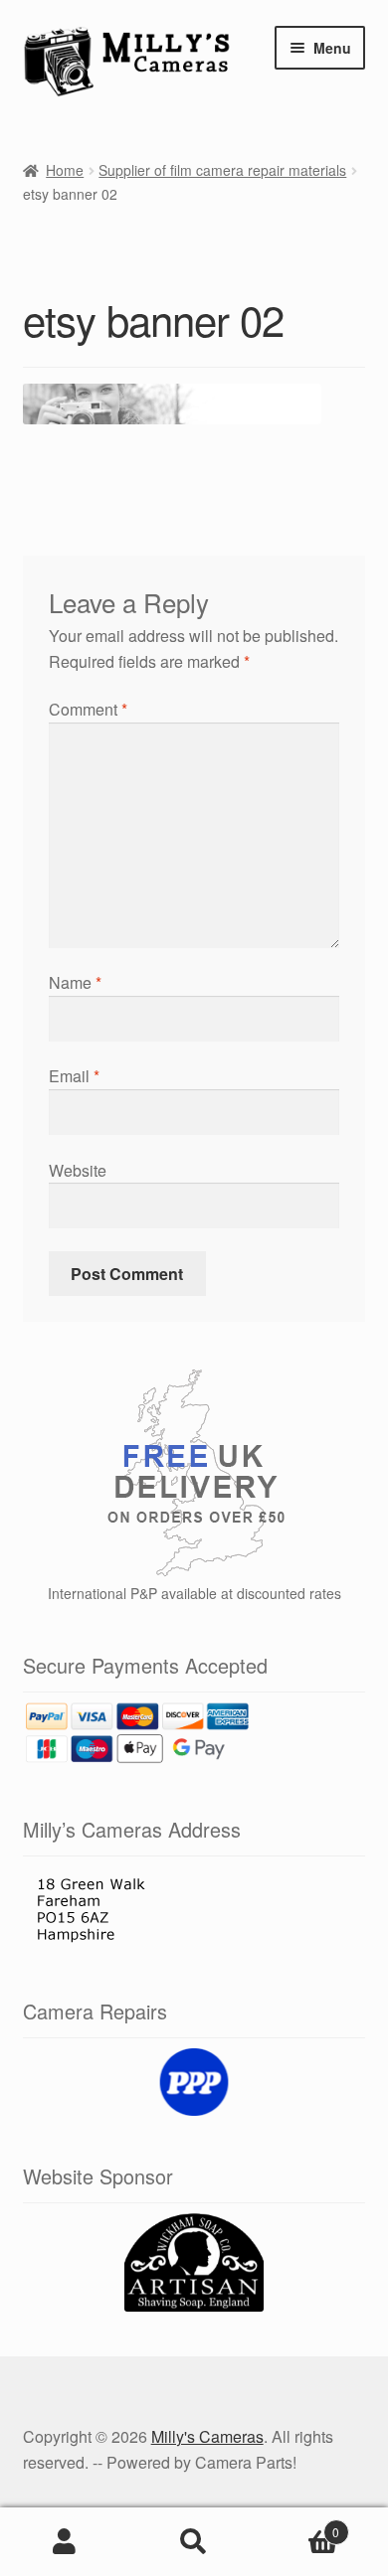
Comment (88, 709)
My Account (65, 2542)
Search (194, 2542)
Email (74, 1076)
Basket (299, 2525)
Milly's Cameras (207, 2436)
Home (65, 170)
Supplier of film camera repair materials (222, 170)
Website (78, 1170)
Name (75, 982)
